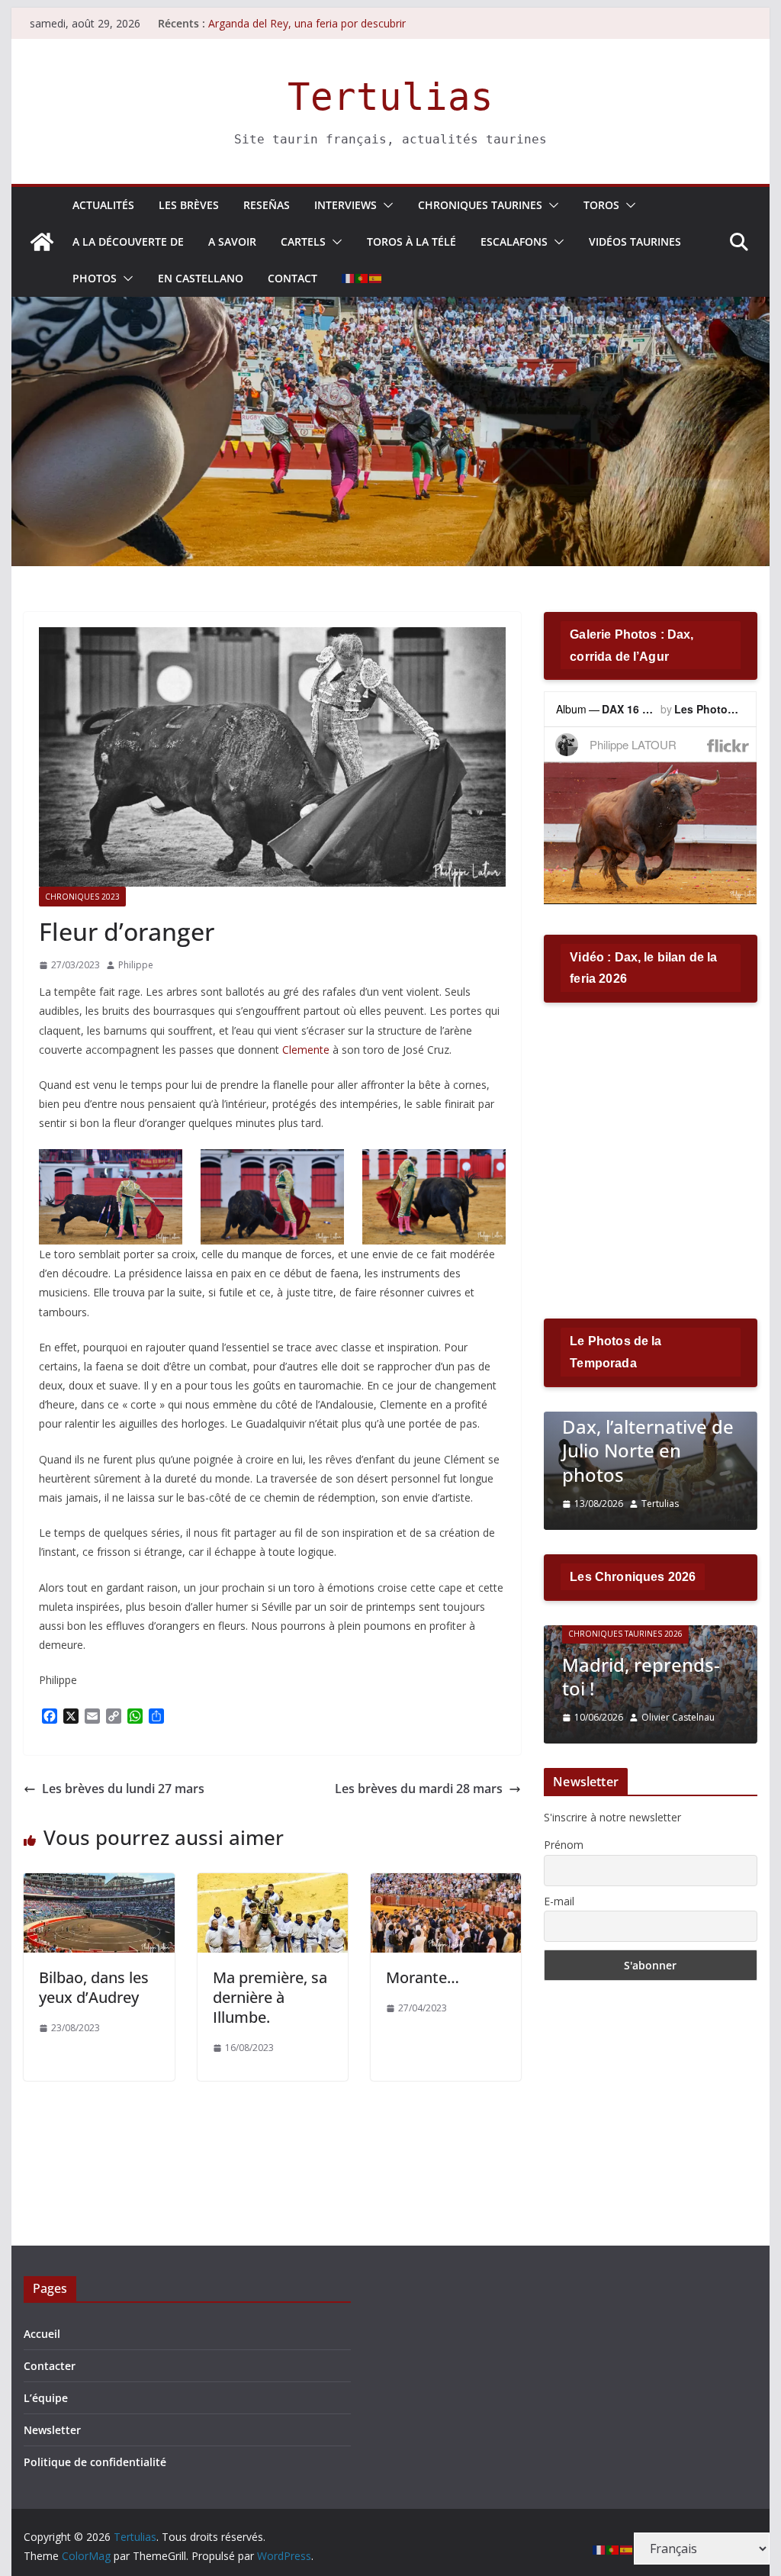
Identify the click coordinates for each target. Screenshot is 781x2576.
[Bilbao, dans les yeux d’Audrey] (99, 1884)
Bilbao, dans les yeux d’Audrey (94, 1987)
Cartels (303, 241)
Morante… (423, 1977)
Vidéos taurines (635, 241)
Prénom (564, 1845)
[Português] (362, 279)
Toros (601, 205)
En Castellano (201, 278)
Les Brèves (189, 205)
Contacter (50, 2366)
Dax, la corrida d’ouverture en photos (639, 1450)
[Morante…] (446, 1884)
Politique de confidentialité (95, 2462)
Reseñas (267, 205)
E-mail (559, 1901)
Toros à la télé (411, 241)
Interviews (346, 205)
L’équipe (46, 2398)
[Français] (349, 279)
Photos (95, 278)
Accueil (42, 2334)
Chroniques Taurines (480, 205)
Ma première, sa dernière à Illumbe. (270, 1997)
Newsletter (52, 2430)
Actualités (103, 205)
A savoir (232, 241)
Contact (292, 278)
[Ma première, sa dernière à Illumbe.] (273, 1884)
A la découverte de (128, 241)
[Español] (376, 279)
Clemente (306, 1050)
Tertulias (390, 97)
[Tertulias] (42, 242)
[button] (385, 205)
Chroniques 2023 (82, 897)
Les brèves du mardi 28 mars (419, 1789)
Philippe (136, 965)
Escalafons (514, 241)
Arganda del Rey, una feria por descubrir (307, 26)
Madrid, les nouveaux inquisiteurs (629, 1664)
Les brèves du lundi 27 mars (123, 1789)
